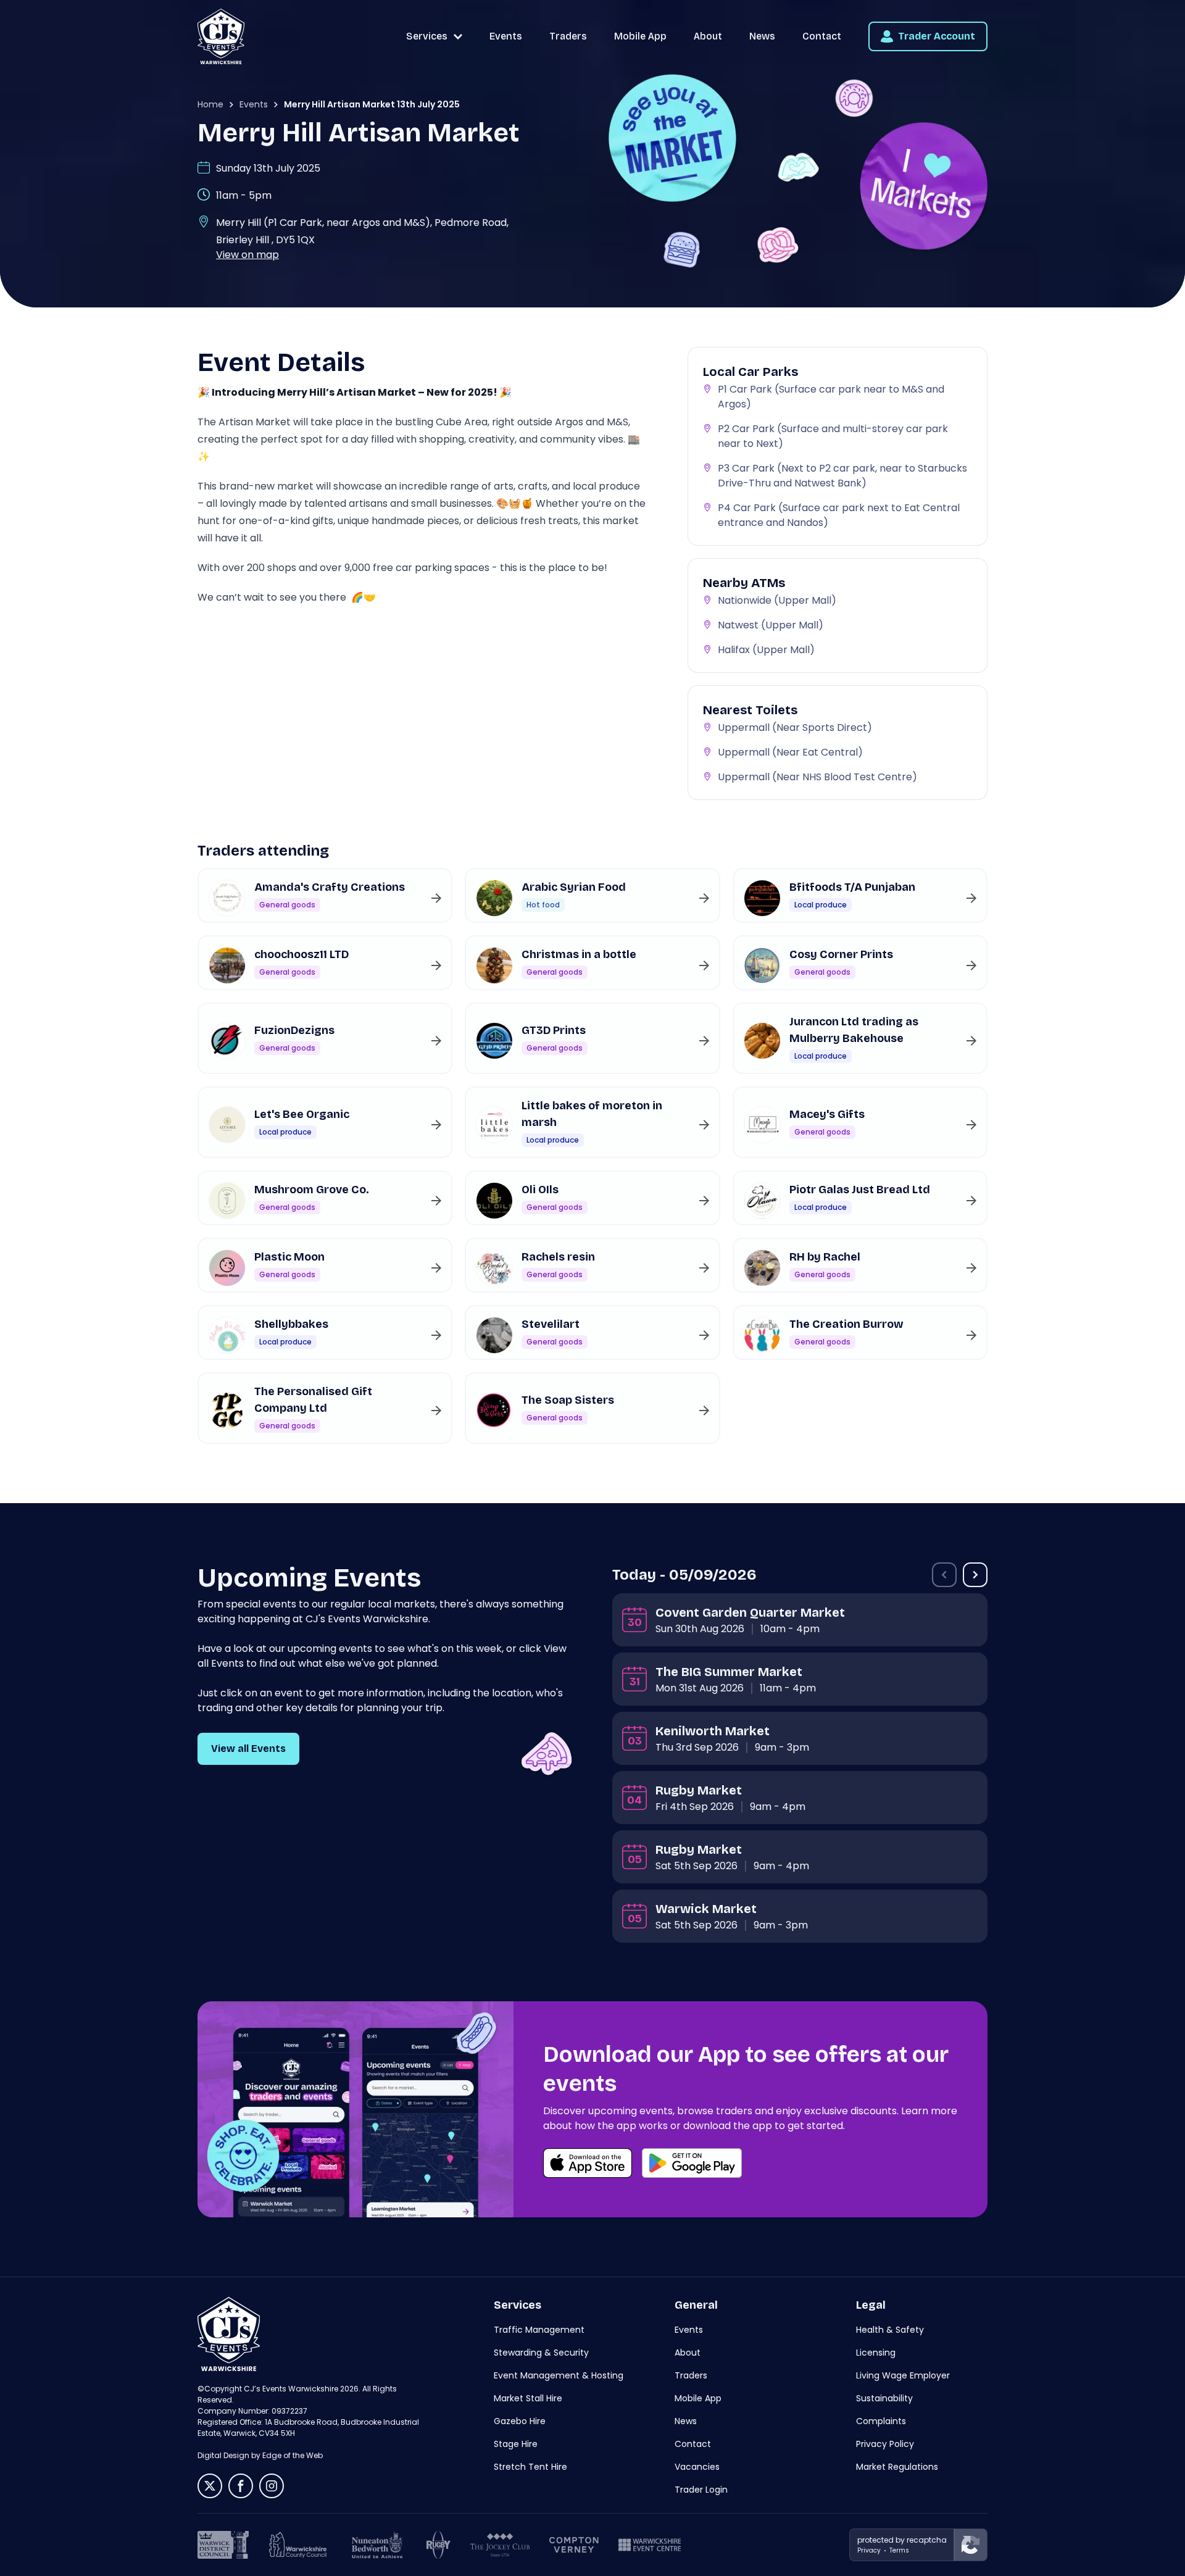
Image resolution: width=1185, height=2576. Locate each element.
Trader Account (937, 36)
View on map (247, 255)
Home (210, 104)
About (708, 36)
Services (427, 36)
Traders (568, 36)
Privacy (869, 2550)
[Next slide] (975, 1575)
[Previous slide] (944, 1575)
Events (506, 36)
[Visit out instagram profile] (272, 2486)
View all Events (248, 1749)
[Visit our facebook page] (241, 2486)
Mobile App (640, 36)
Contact (822, 36)
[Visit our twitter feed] (210, 2486)
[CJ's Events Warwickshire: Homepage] (221, 36)
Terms (899, 2550)
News (762, 36)
